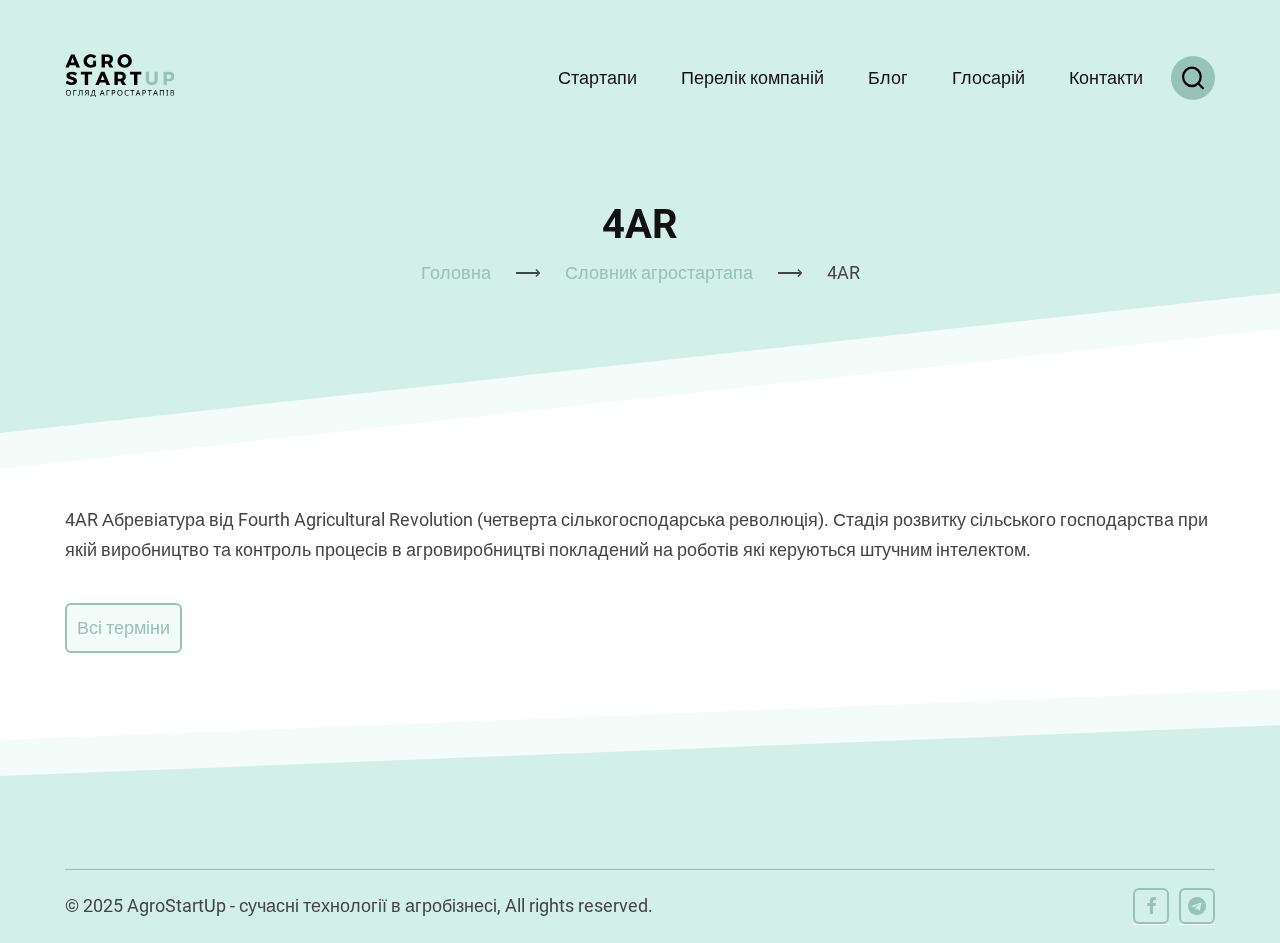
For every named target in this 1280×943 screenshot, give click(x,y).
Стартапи (597, 77)
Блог (888, 77)
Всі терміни (123, 627)
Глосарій (988, 77)
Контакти (1106, 77)
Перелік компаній (752, 77)
